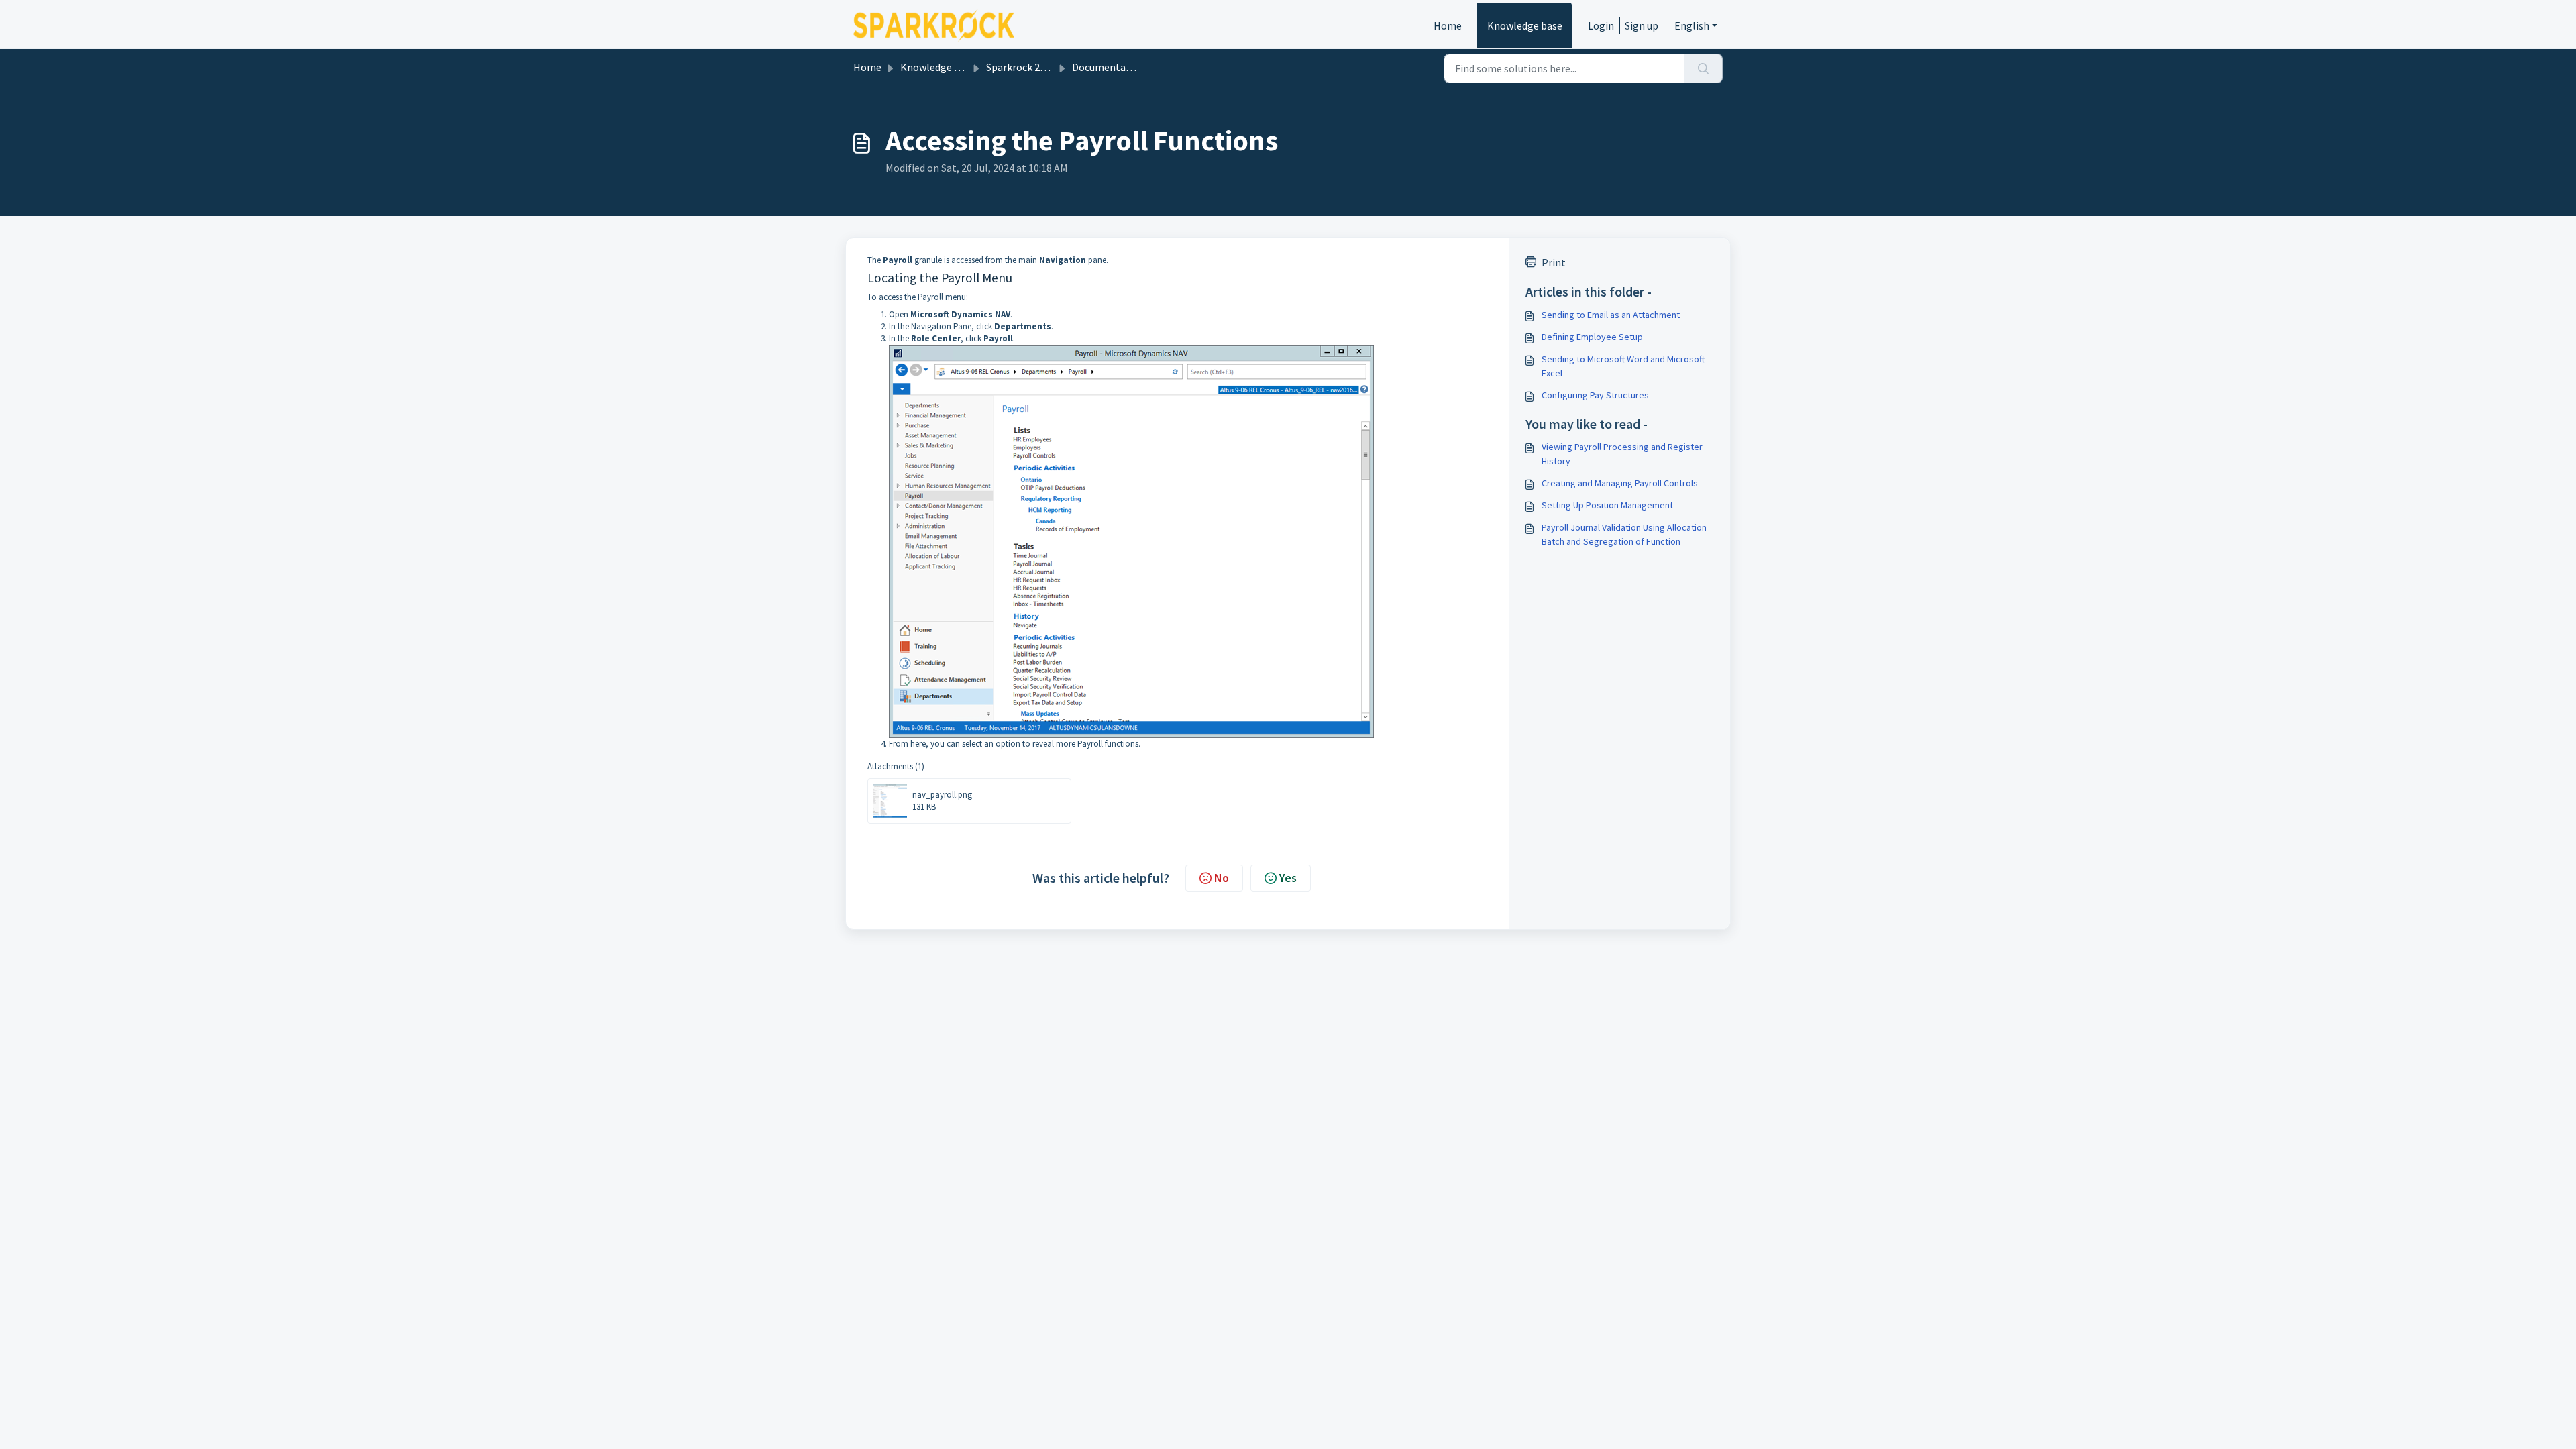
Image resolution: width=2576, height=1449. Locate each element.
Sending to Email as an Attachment (1611, 315)
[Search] (1704, 68)
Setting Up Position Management (1607, 505)
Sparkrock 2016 (1021, 67)
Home (1448, 25)
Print (1554, 262)
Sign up (1642, 25)
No (1222, 878)
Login (1601, 25)
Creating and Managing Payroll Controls (1620, 483)
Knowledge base (1525, 25)
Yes (1288, 878)
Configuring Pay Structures (1595, 395)
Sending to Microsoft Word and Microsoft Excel (1623, 366)
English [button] (1692, 25)
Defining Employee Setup (1592, 337)
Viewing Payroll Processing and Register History (1622, 454)
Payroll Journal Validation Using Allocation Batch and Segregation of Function (1624, 534)
